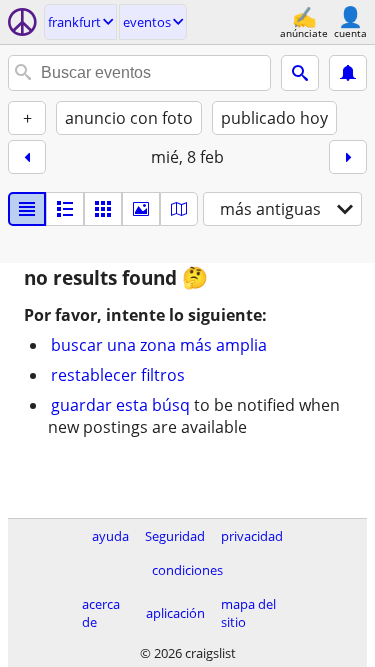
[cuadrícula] (103, 209)
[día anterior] (27, 157)
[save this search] (348, 73)
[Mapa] (179, 209)
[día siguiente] (348, 157)
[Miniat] (65, 209)
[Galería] (141, 209)
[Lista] (27, 209)
